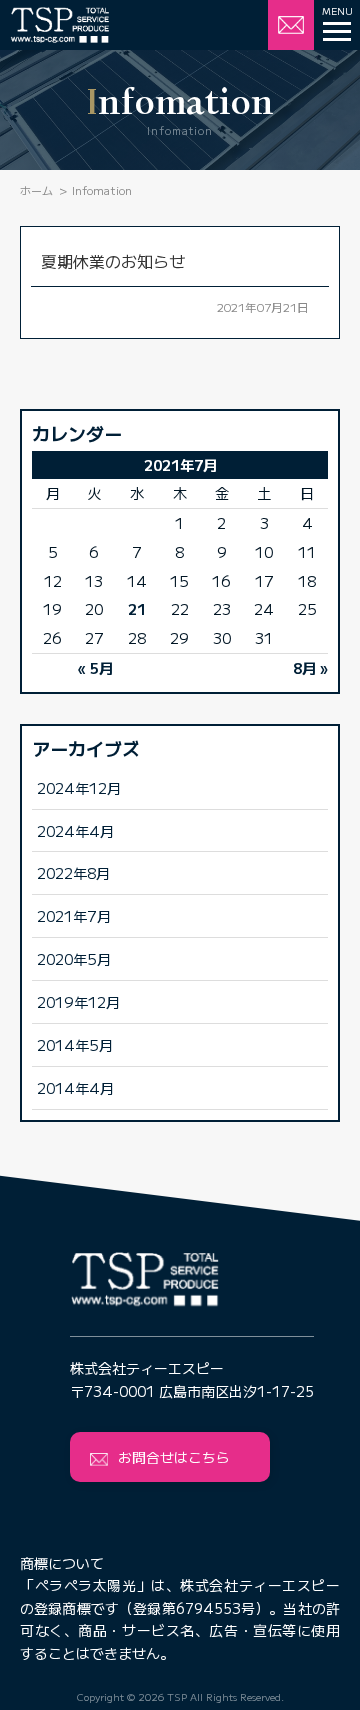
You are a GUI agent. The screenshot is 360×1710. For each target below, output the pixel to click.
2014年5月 (75, 1044)
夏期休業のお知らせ (113, 261)
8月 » (310, 667)
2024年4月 (75, 830)
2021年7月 (74, 915)
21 (137, 608)
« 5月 (95, 667)
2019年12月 (78, 1001)
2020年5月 (74, 958)
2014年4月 (75, 1087)
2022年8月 (73, 872)
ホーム (36, 190)
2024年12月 (79, 787)
